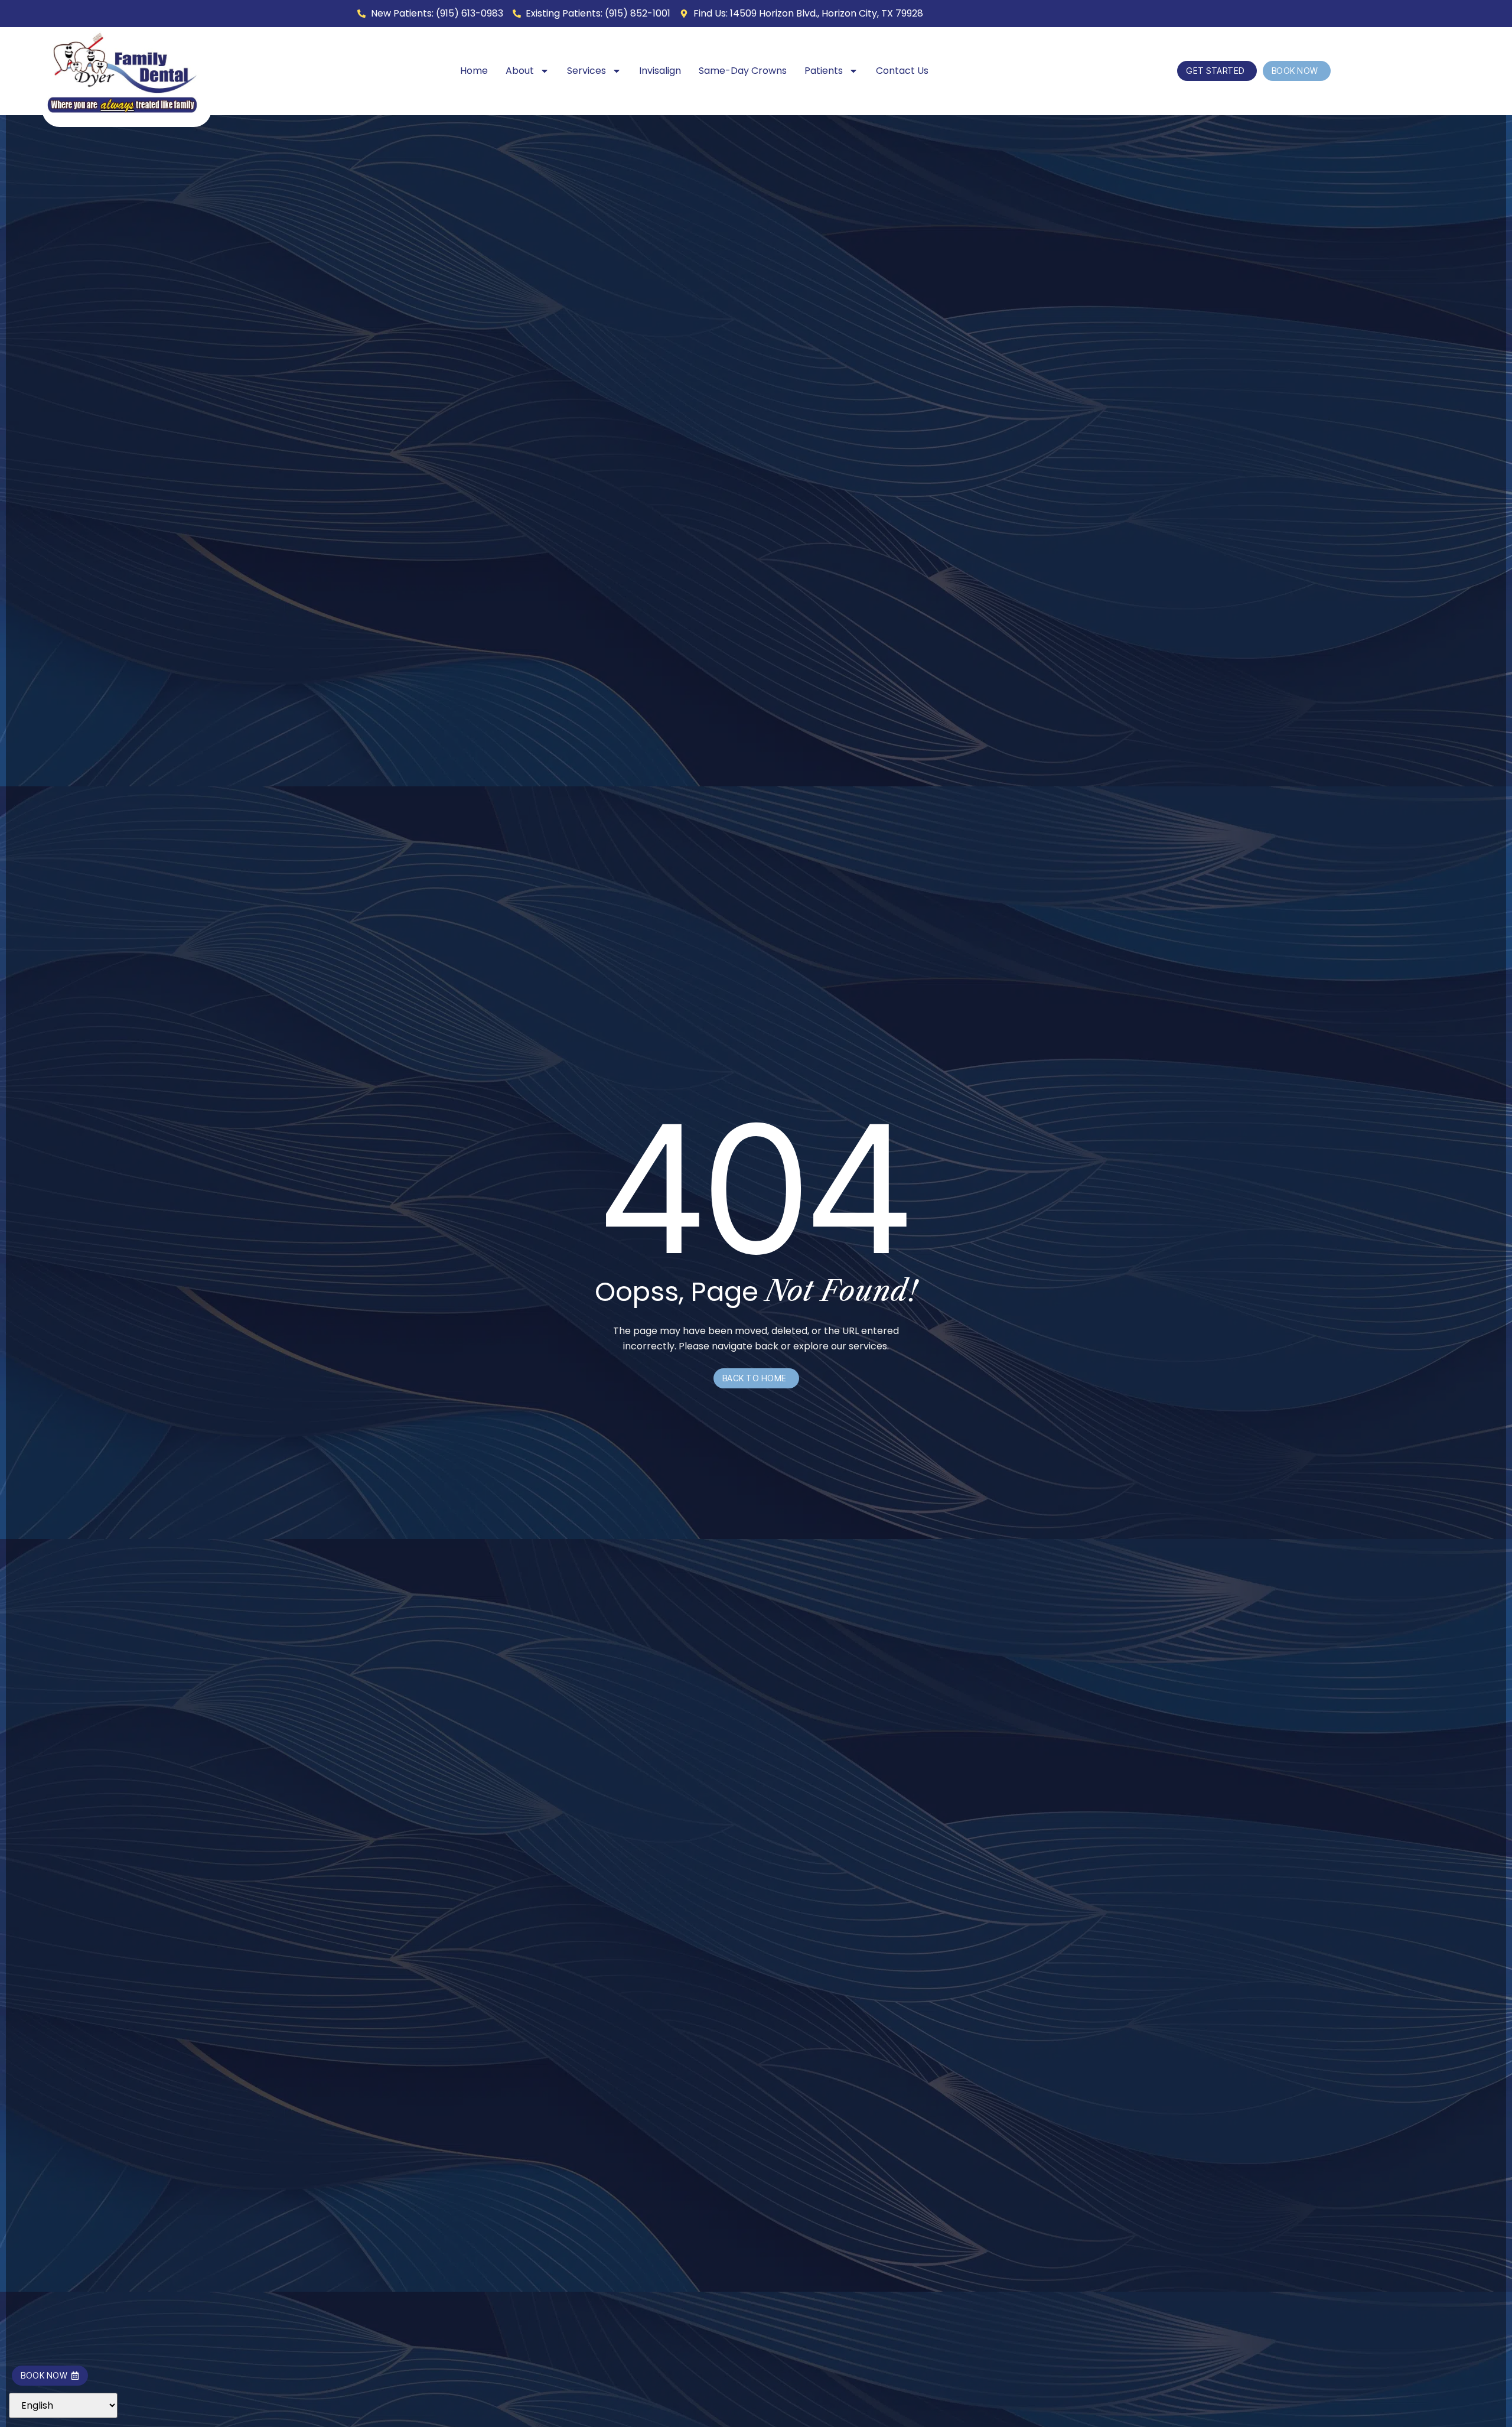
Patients (824, 71)
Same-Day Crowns (743, 71)
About (520, 71)
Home (474, 71)
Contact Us (902, 71)
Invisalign (660, 71)
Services (586, 71)
